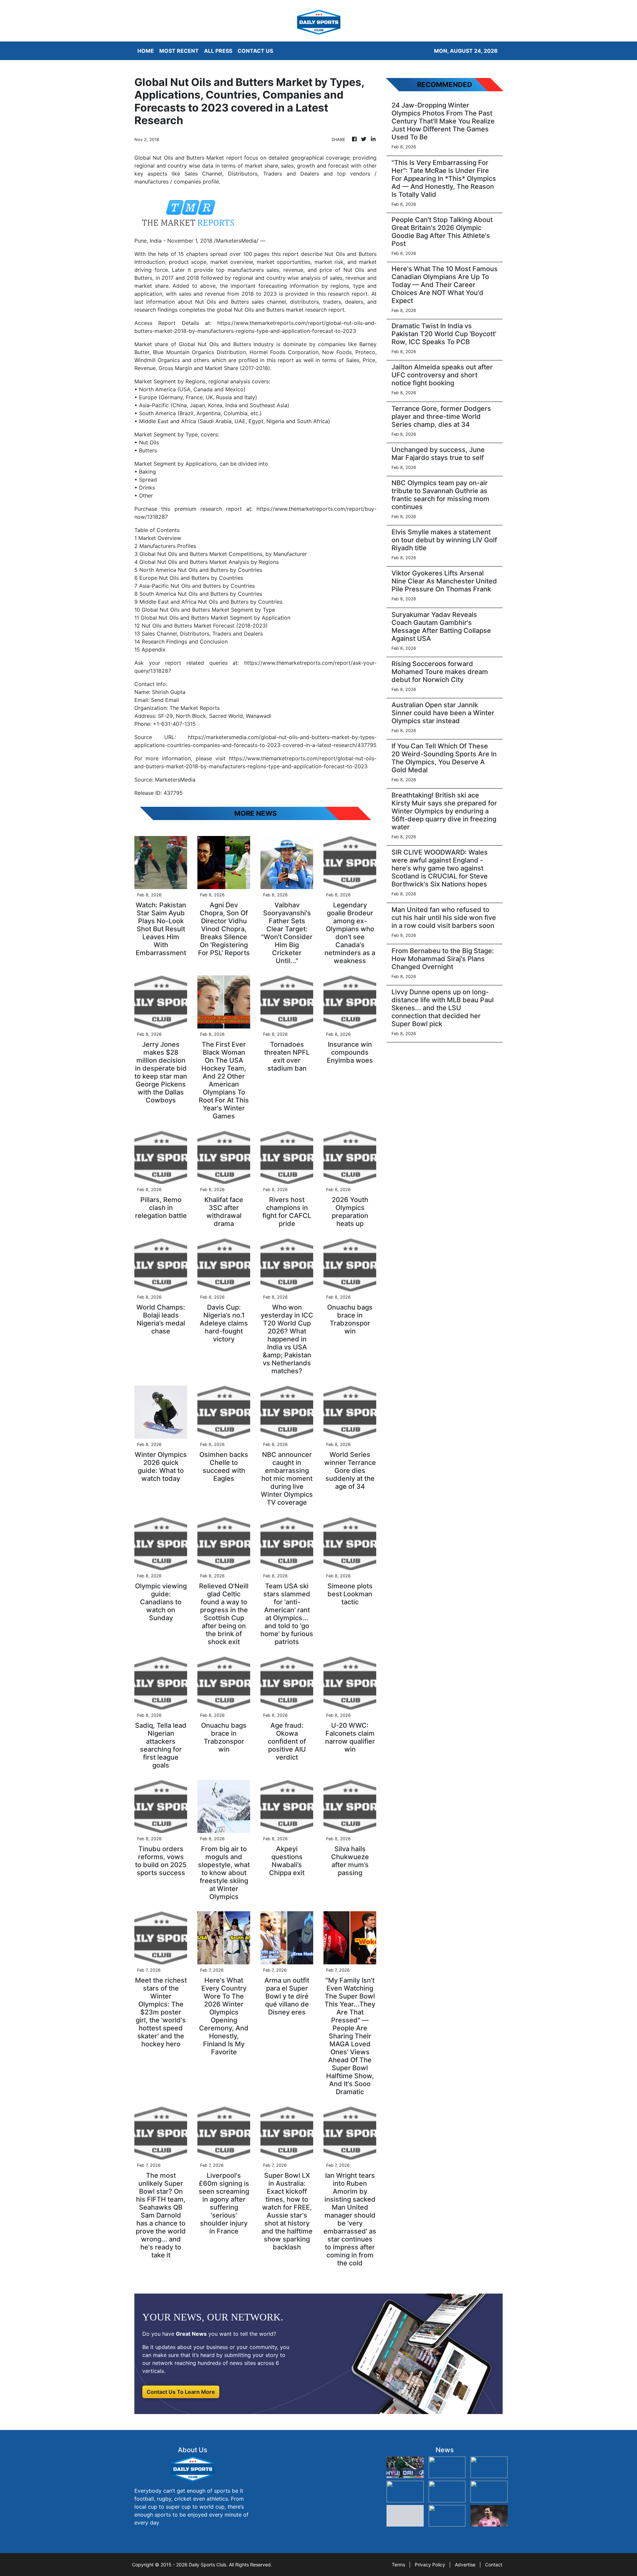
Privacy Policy (430, 2565)
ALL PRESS (218, 51)
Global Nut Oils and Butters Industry (226, 344)
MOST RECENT (179, 51)
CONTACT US (255, 51)
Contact (494, 2565)
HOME (146, 51)
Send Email (165, 700)
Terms (398, 2565)
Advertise (465, 2565)
